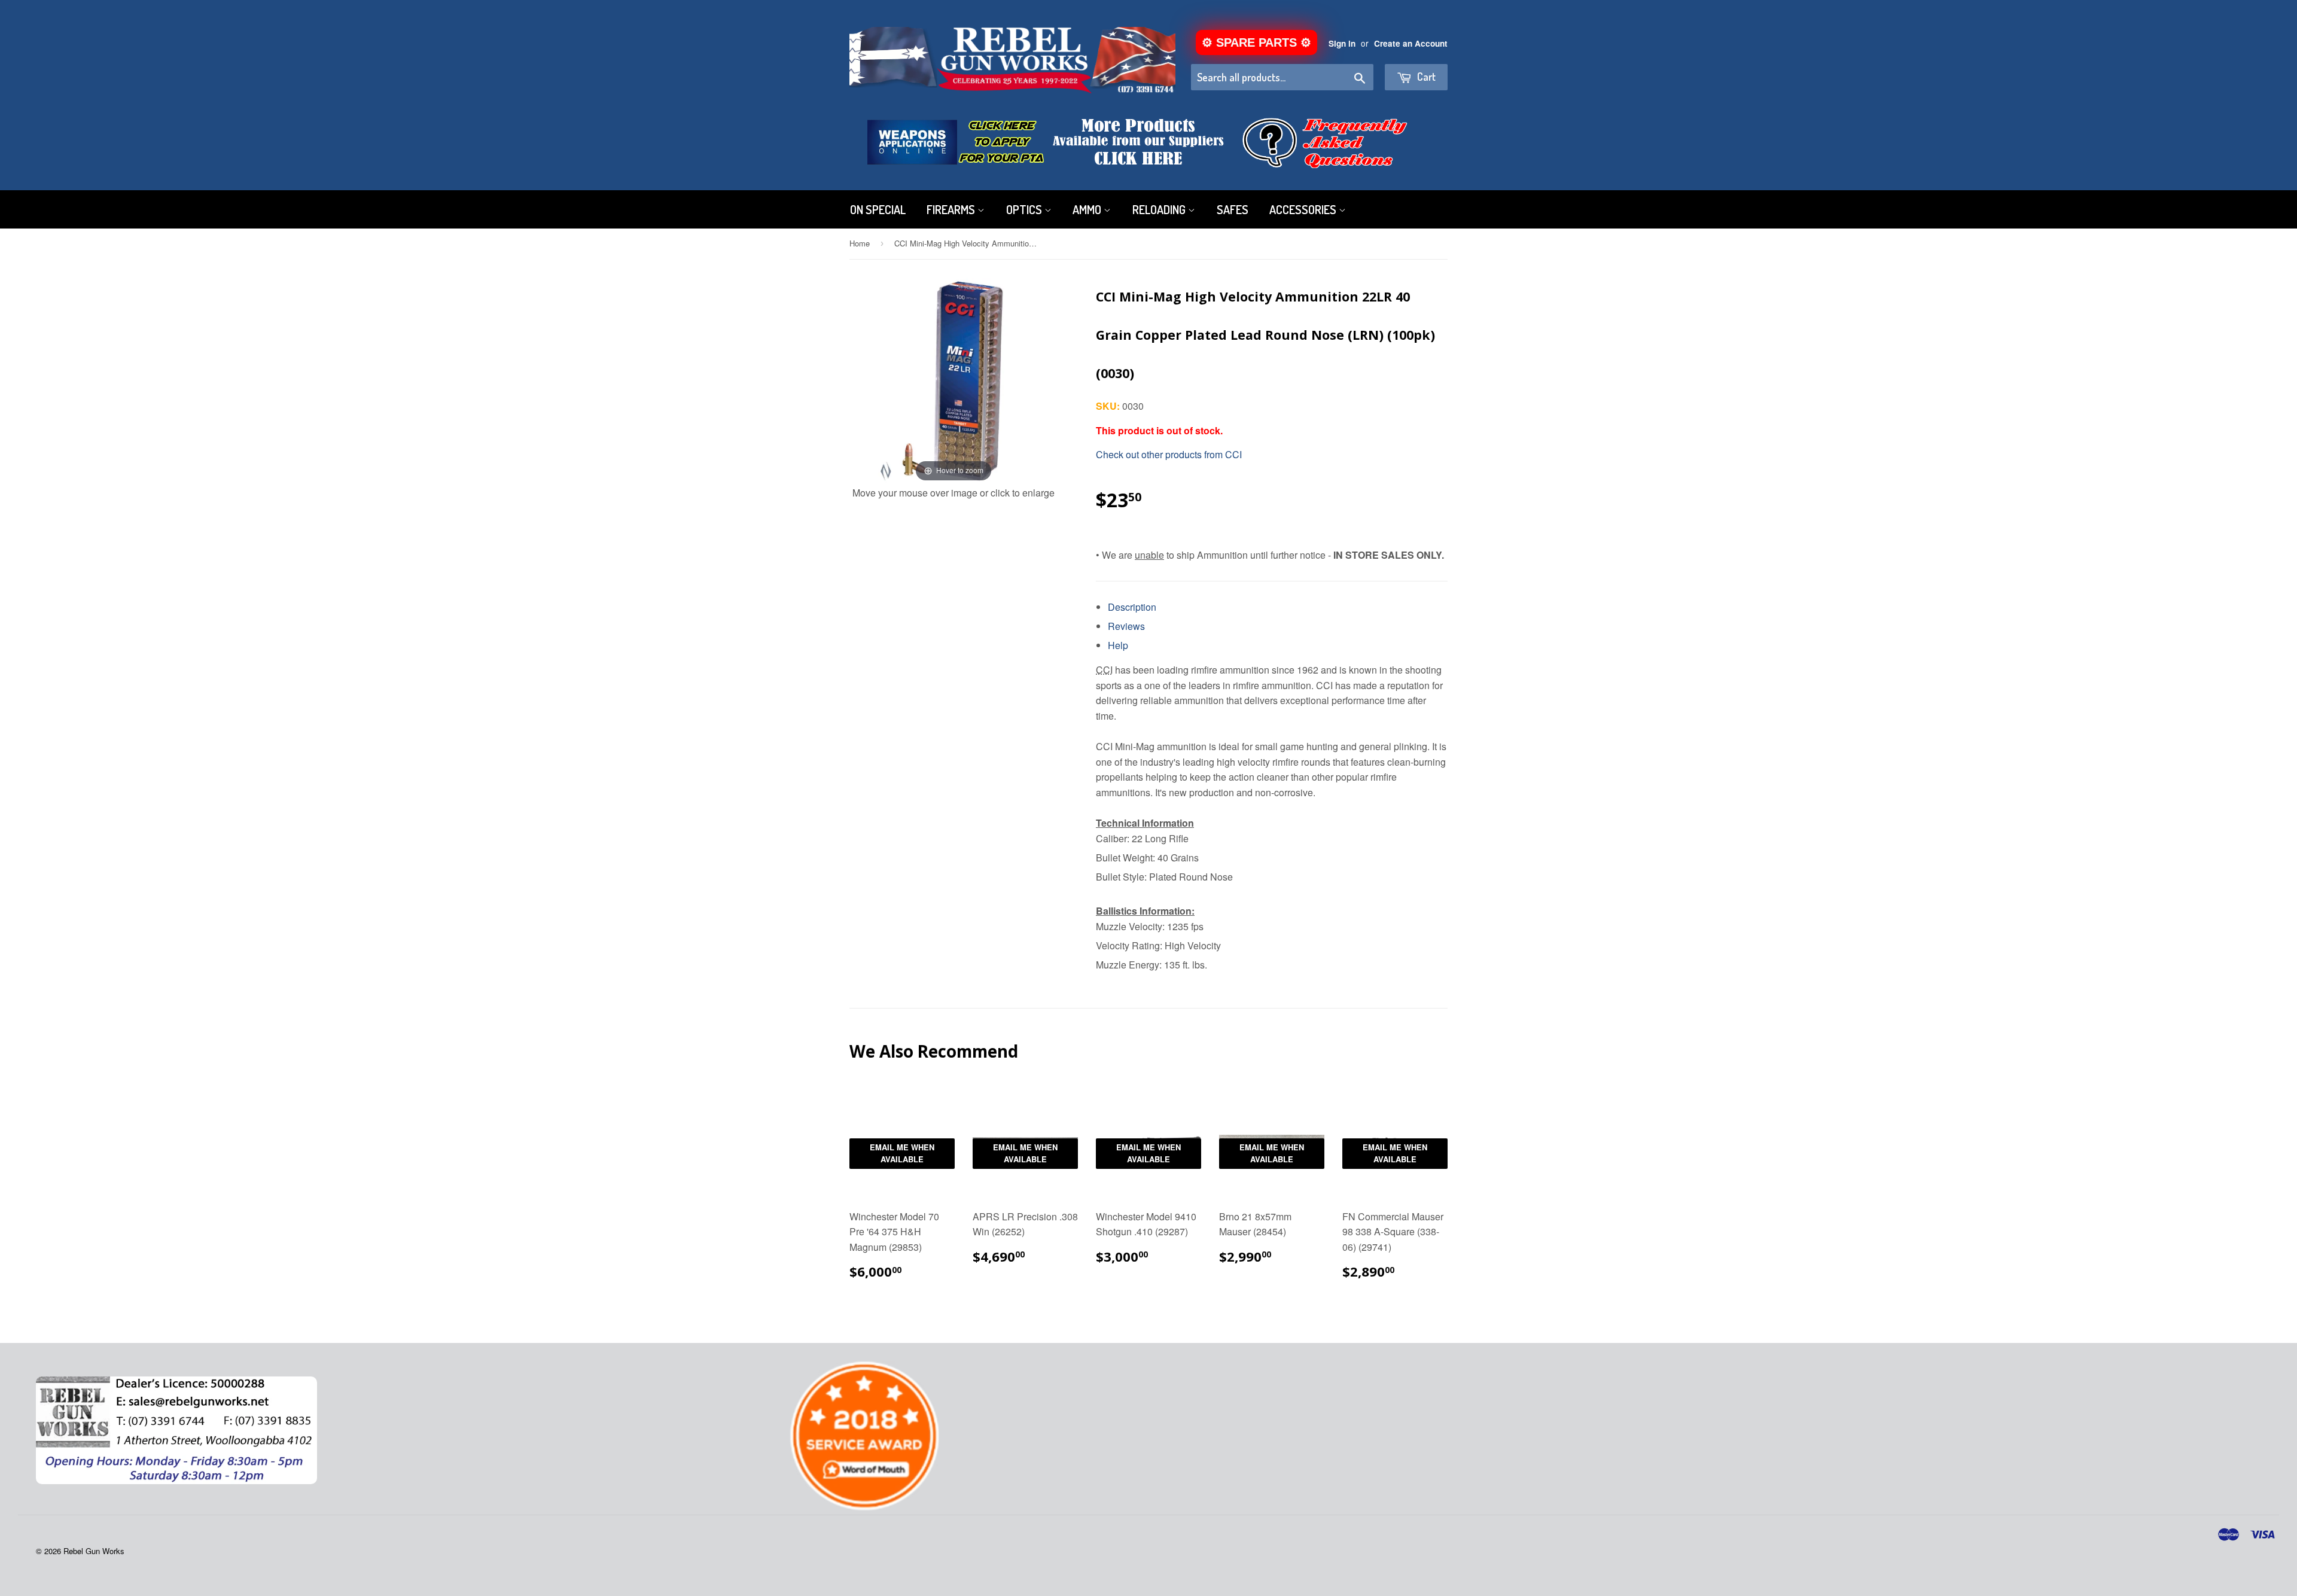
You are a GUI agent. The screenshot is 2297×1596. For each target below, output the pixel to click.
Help (1118, 645)
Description (1132, 607)
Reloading (1160, 209)
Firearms (952, 209)
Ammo (1088, 209)
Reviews (1126, 626)
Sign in (1342, 43)
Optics (1025, 209)
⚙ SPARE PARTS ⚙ (1256, 42)
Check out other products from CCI (1169, 454)
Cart (1425, 77)
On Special (878, 209)
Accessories (1304, 209)
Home (860, 243)
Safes (1233, 209)
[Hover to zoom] (953, 380)
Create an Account (1411, 43)
